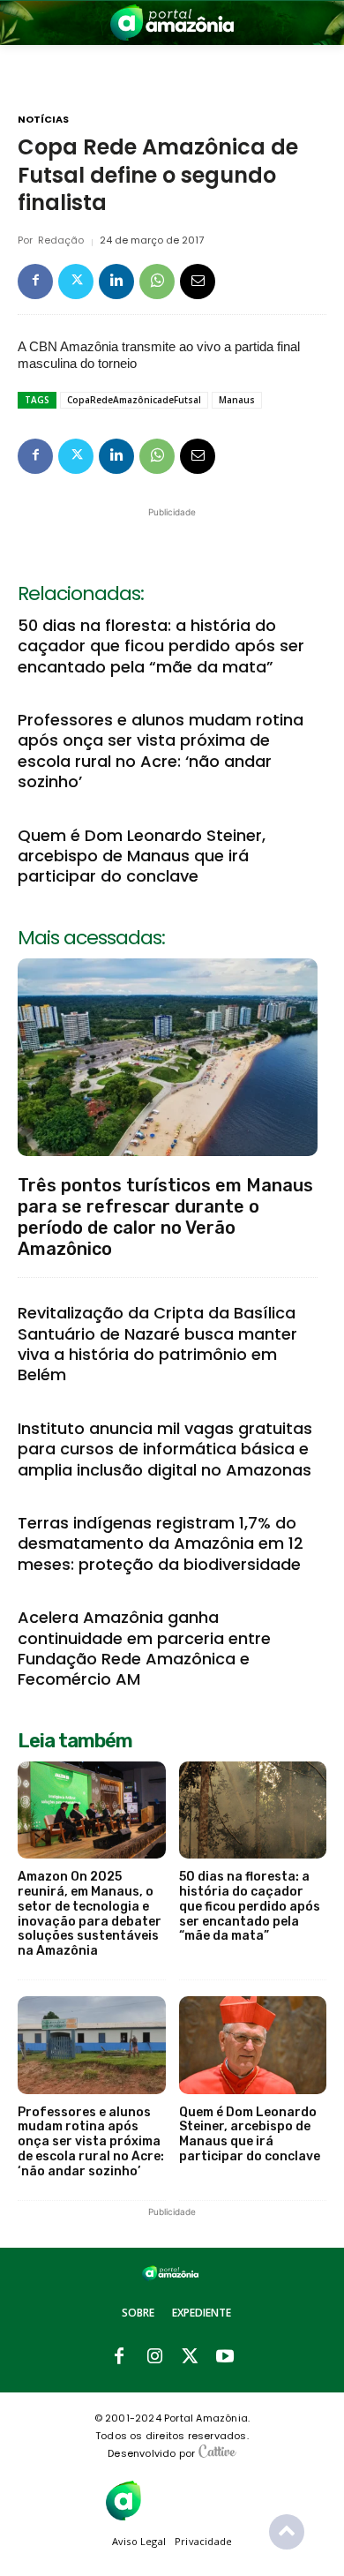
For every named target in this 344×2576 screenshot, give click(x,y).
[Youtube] (225, 2357)
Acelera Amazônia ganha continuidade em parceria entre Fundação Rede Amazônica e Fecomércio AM (144, 1648)
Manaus (237, 400)
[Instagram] (154, 2357)
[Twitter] (76, 282)
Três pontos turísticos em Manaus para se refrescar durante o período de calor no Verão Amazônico (165, 1217)
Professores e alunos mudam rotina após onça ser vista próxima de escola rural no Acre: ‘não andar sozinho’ (161, 751)
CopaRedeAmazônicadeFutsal (134, 400)
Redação (61, 240)
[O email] (198, 282)
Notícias (43, 120)
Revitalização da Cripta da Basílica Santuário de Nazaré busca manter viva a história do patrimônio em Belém (157, 1344)
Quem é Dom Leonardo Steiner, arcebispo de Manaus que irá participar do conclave (142, 856)
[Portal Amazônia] (172, 23)
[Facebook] (35, 282)
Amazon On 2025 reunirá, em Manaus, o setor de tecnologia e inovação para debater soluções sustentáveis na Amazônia (90, 1914)
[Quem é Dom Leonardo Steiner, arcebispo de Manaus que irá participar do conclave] (253, 2045)
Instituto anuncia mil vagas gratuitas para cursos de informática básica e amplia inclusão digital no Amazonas (165, 1449)
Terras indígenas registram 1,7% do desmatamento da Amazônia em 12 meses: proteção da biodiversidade (161, 1543)
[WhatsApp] (157, 282)
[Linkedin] (116, 282)
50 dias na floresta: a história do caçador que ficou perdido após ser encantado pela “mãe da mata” (161, 646)
